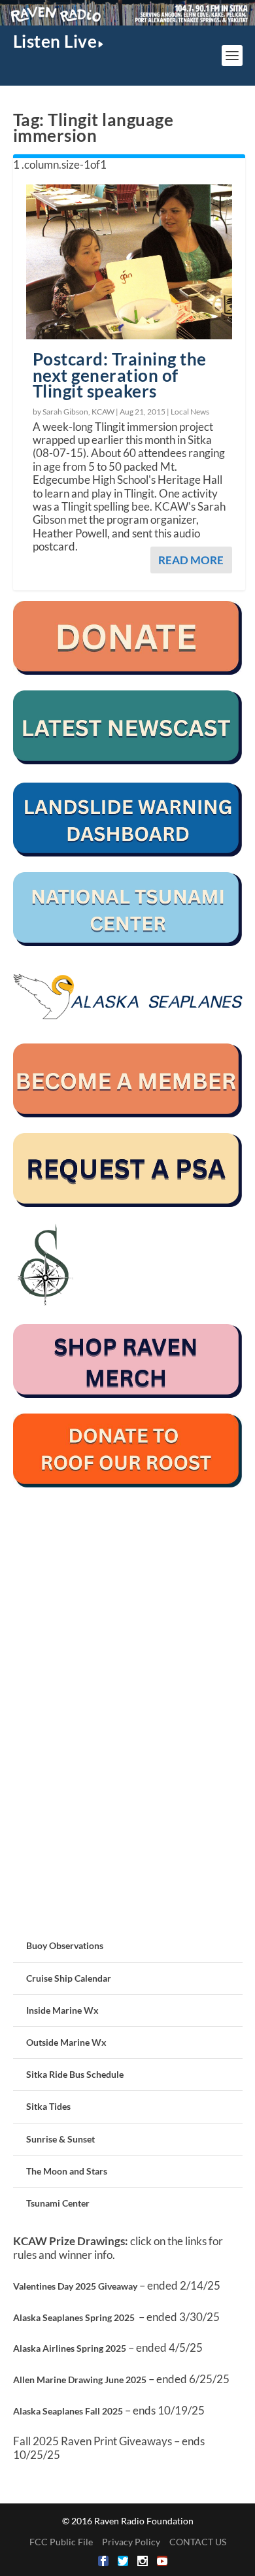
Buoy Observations (65, 1945)
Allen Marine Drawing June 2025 (80, 2380)
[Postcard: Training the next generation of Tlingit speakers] (129, 262)
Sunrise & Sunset (60, 2139)
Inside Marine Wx (62, 2010)
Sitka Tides (48, 2106)
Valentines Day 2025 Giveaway (75, 2286)
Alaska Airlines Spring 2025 (70, 2348)
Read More (191, 560)
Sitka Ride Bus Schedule (75, 2074)
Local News (190, 412)
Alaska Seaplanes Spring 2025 (74, 2317)
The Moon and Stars (67, 2171)
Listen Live (55, 41)
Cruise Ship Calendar (69, 1978)
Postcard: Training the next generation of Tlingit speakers (120, 375)
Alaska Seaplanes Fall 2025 (68, 2411)
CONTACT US (198, 2542)
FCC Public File (61, 2542)
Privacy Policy (131, 2542)
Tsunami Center (58, 2203)
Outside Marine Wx (66, 2042)
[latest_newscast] (128, 761)
